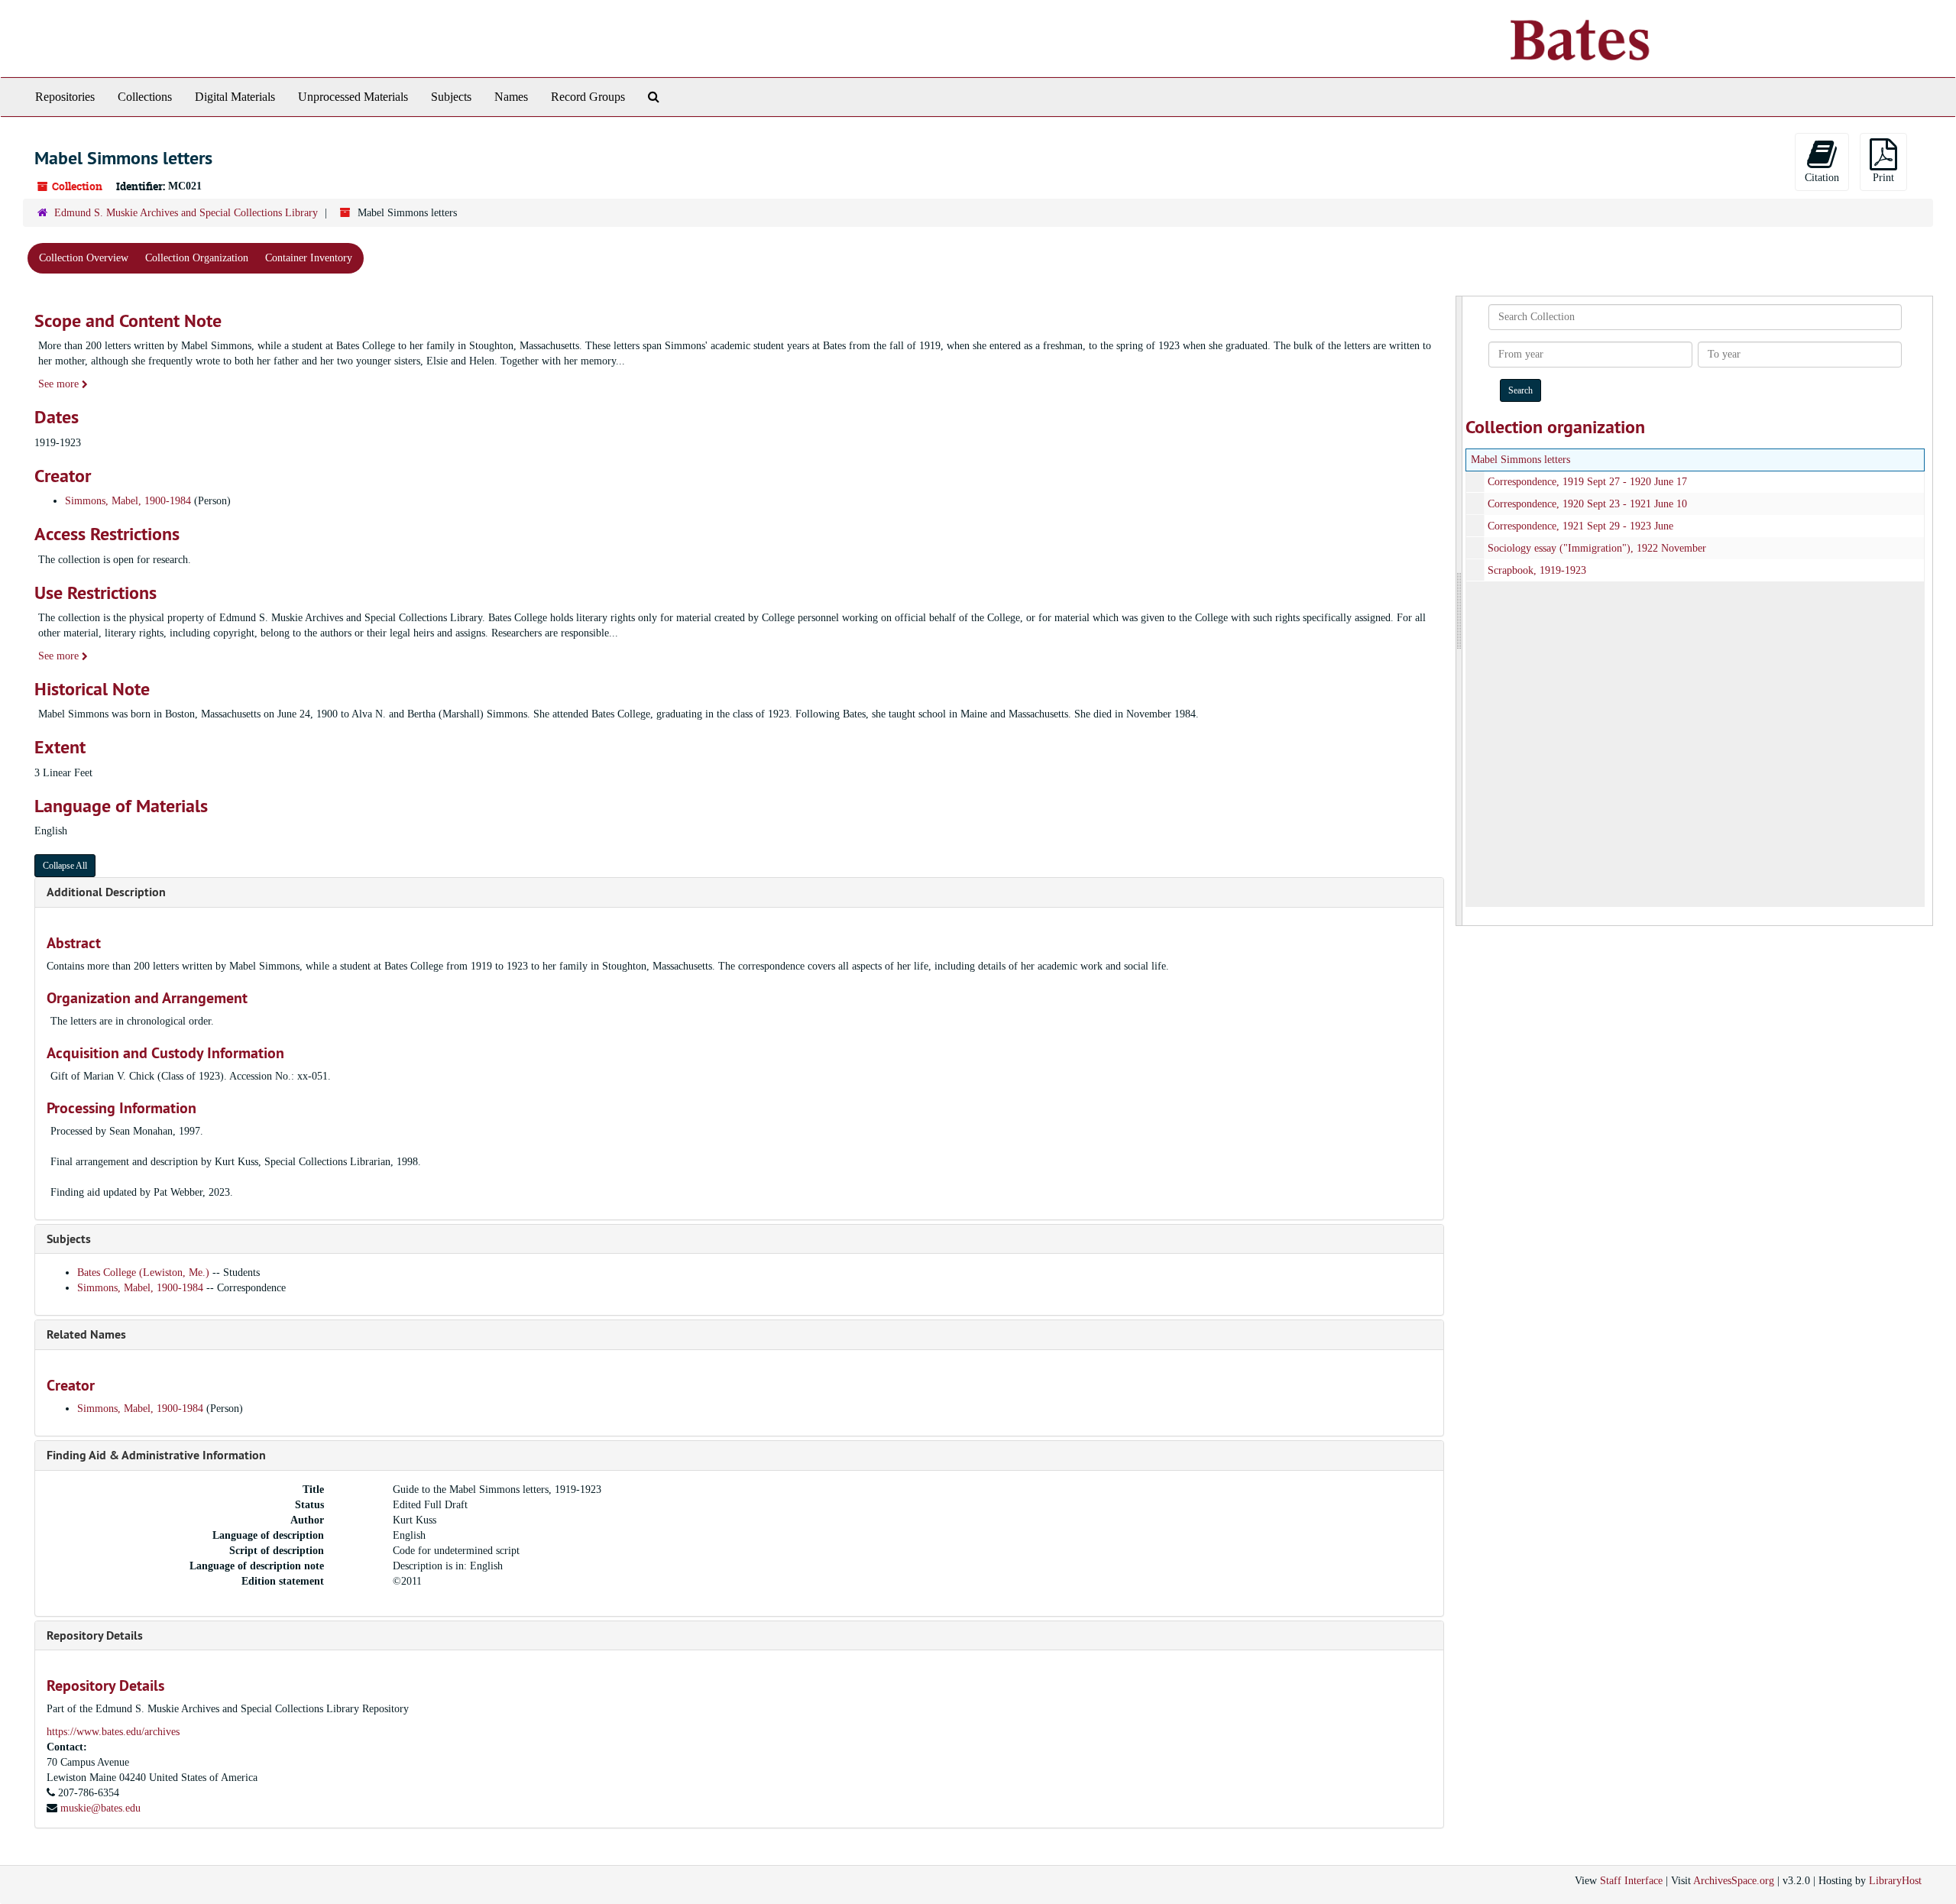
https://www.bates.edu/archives (113, 1732)
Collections (145, 97)
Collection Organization (197, 258)
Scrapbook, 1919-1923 (1537, 570)
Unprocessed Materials (353, 97)
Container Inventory (309, 258)
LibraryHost (1895, 1881)
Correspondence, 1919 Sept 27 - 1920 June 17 (1587, 482)
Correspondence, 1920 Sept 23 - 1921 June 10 (1587, 504)
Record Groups (588, 97)
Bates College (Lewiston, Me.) (145, 1273)
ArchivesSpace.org (1734, 1881)
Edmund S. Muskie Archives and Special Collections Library (186, 213)
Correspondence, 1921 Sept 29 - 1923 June (1580, 526)
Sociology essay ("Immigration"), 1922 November (1597, 548)
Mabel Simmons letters (1520, 460)
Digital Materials (235, 97)
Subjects (451, 97)
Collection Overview (84, 258)
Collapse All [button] (65, 866)
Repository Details (95, 1635)
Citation (1822, 178)
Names (511, 97)
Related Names (86, 1334)
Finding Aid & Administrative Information (156, 1455)
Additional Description (106, 892)
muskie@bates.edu (100, 1808)
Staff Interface (1631, 1881)
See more (60, 384)
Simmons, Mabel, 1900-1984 (128, 501)
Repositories (65, 97)
